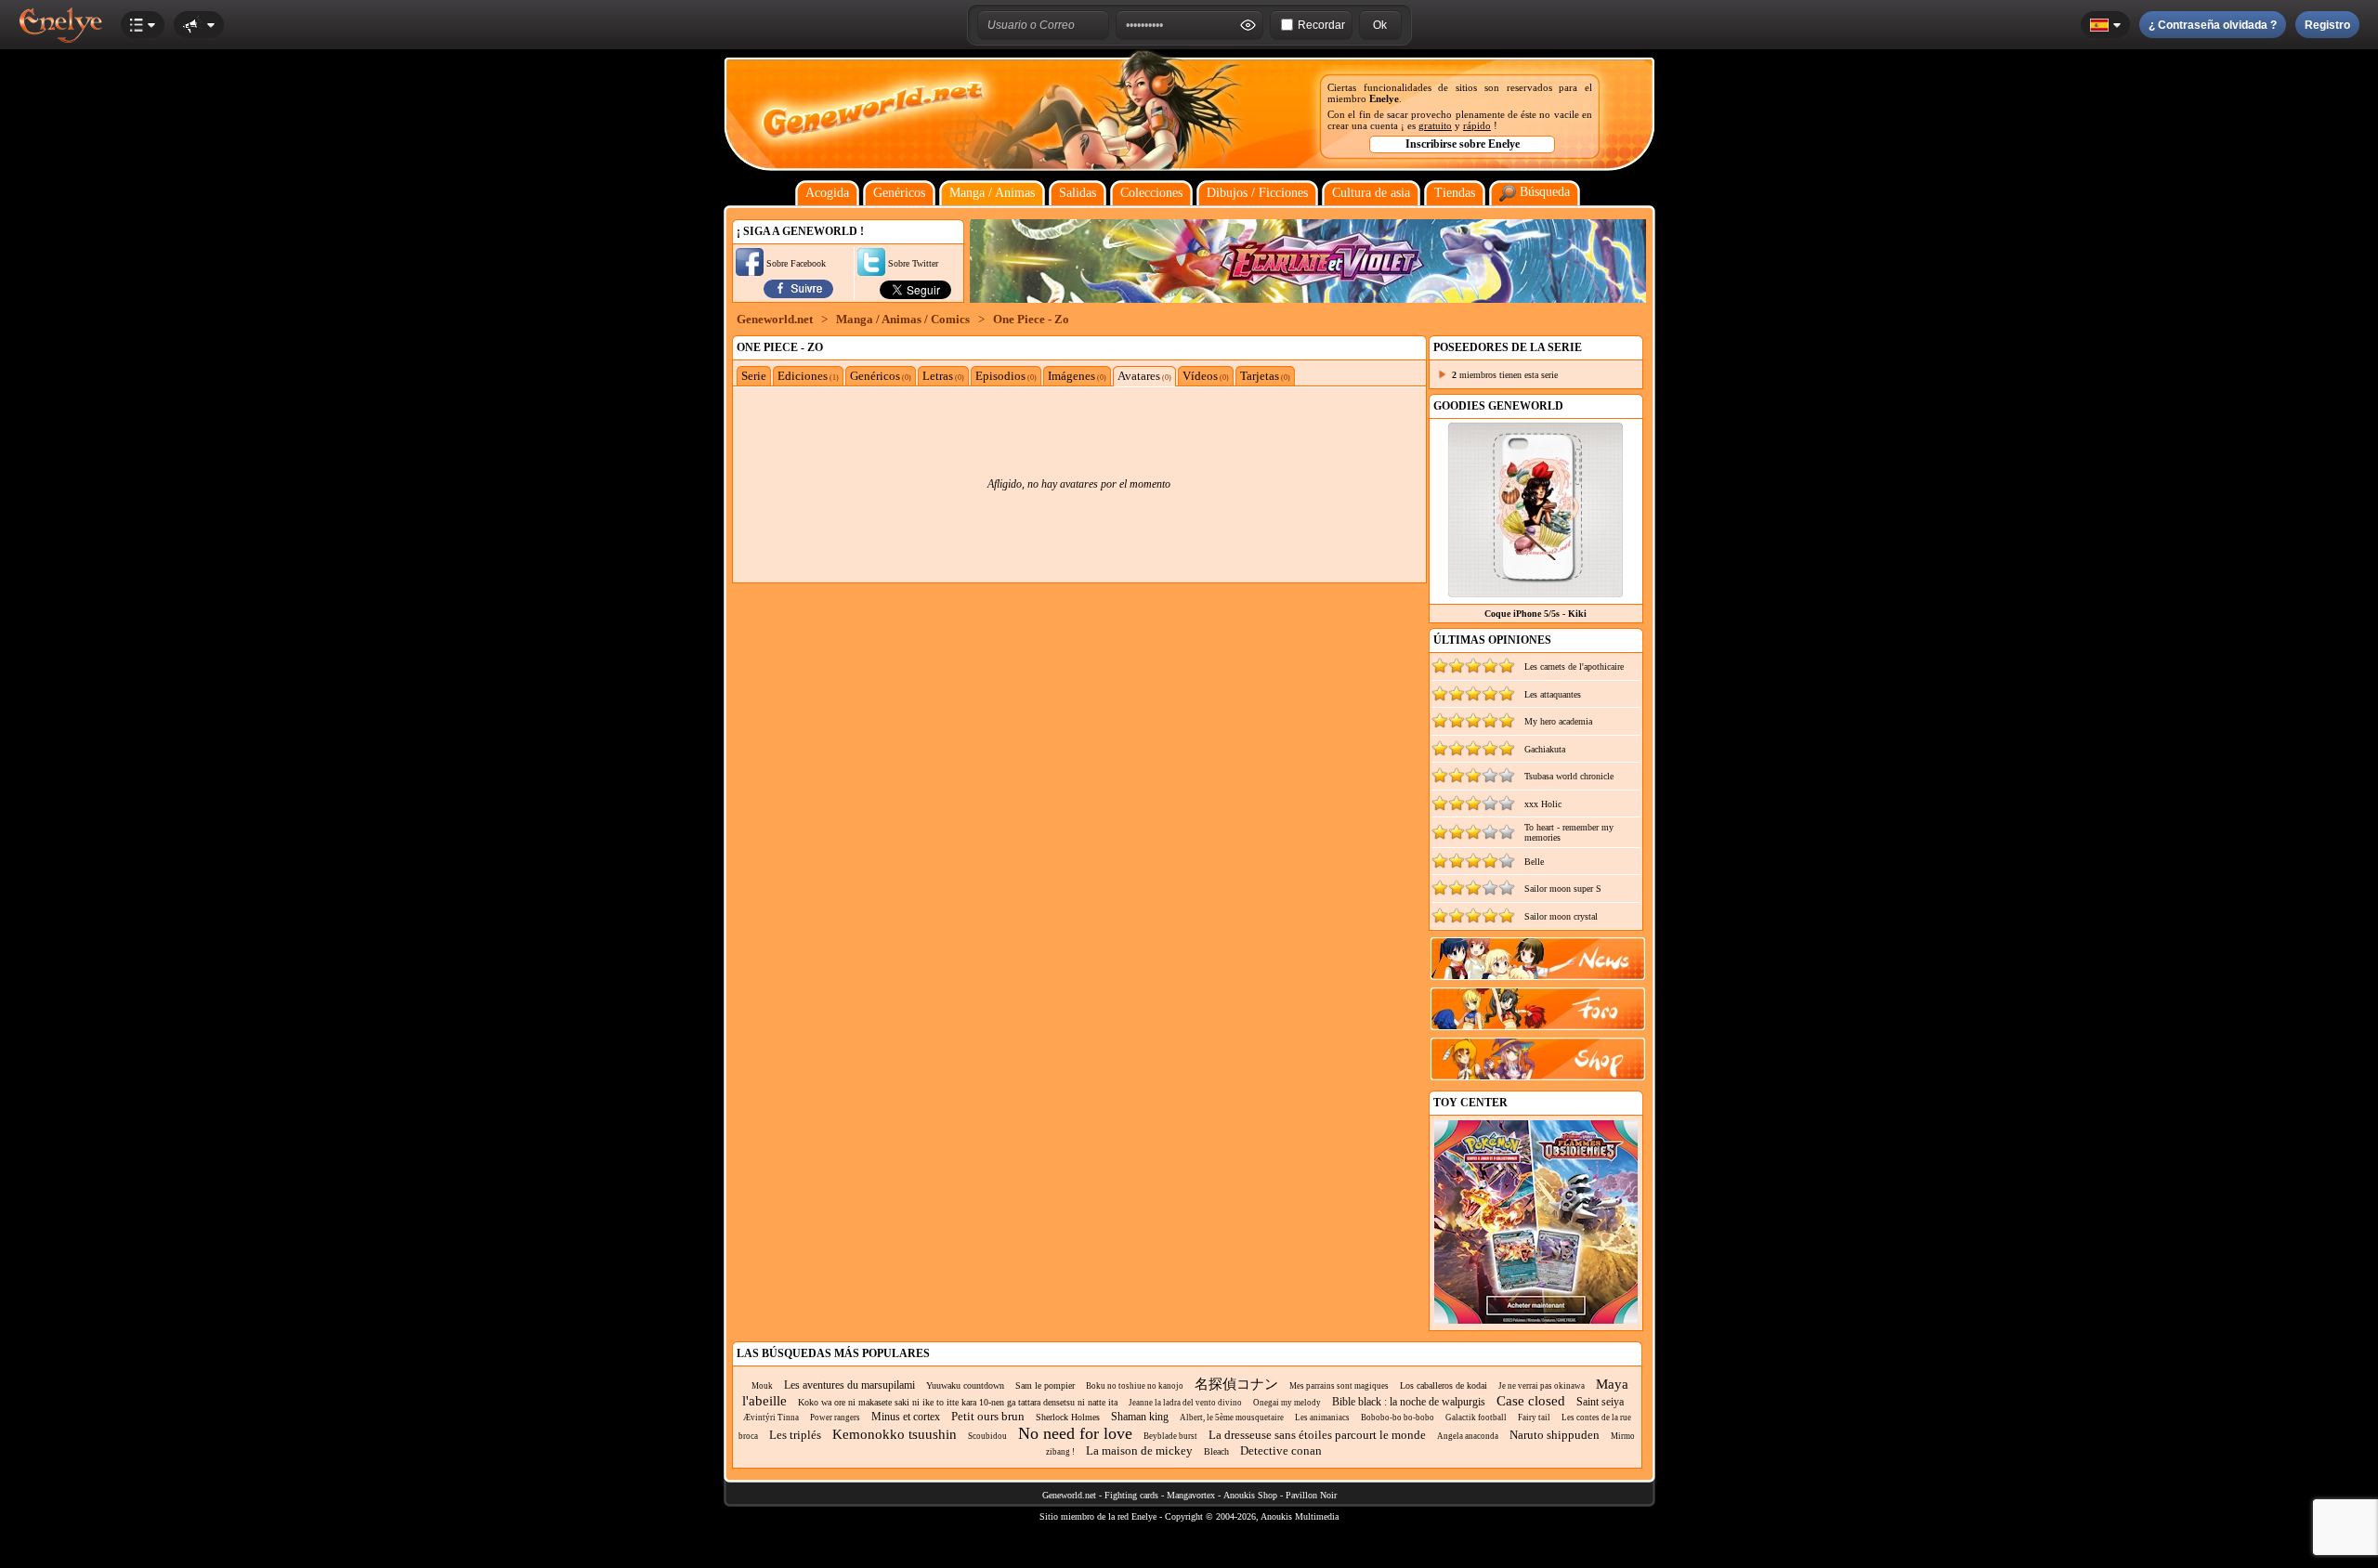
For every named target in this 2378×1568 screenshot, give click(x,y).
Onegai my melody (1287, 1403)
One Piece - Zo (1031, 319)
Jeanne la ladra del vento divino (1185, 1403)
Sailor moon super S (1563, 889)
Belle (1534, 862)
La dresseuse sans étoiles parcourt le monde (1317, 1435)
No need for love (1075, 1433)
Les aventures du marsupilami (849, 1385)
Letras (943, 376)
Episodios (1006, 376)
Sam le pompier (1045, 1385)
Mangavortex (1191, 1495)
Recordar (1321, 25)
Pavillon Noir (1311, 1495)
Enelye (1384, 98)
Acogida (827, 193)
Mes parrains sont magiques (1339, 1386)
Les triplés (795, 1435)
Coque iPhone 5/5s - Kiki (1535, 614)
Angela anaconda (1468, 1436)
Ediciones (808, 376)
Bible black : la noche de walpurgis (1409, 1402)
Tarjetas (1265, 376)
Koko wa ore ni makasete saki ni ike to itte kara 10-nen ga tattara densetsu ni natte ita (958, 1402)
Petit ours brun (988, 1416)
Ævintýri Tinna (771, 1418)
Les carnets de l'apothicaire (1574, 666)
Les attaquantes (1553, 694)
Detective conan (1281, 1450)
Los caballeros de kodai (1444, 1385)
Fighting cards (1131, 1495)
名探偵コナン (1236, 1384)
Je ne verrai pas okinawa (1542, 1386)
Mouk (762, 1386)
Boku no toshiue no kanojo (1135, 1386)
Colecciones (1151, 193)
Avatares (1144, 376)
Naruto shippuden (1555, 1435)
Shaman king (1140, 1417)
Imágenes (1077, 376)
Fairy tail (1534, 1418)
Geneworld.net (775, 319)
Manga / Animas (992, 193)
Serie (754, 376)
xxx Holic (1543, 804)
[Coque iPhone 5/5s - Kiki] (1535, 593)
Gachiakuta (1545, 749)
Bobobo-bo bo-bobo (1398, 1418)
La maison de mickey (1139, 1450)
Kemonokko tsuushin (895, 1434)
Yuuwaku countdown (965, 1385)
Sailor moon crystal (1561, 916)
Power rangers (835, 1418)
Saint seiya (1600, 1402)
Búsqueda (1543, 192)
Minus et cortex (906, 1417)
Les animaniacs (1322, 1418)
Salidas (1078, 193)
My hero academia (1558, 721)
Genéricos (899, 193)
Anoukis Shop (1250, 1495)
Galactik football (1476, 1418)
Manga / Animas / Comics (903, 319)
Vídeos (1206, 376)
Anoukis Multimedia (1300, 1516)
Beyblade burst (1170, 1436)
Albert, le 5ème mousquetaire (1232, 1418)
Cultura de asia (1371, 193)
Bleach (1216, 1451)
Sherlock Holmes (1068, 1417)
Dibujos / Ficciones (1257, 193)
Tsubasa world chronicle (1569, 776)
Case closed (1531, 1401)
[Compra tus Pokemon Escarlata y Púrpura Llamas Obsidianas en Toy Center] (1536, 1320)
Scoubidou (987, 1436)
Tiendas (1455, 193)
